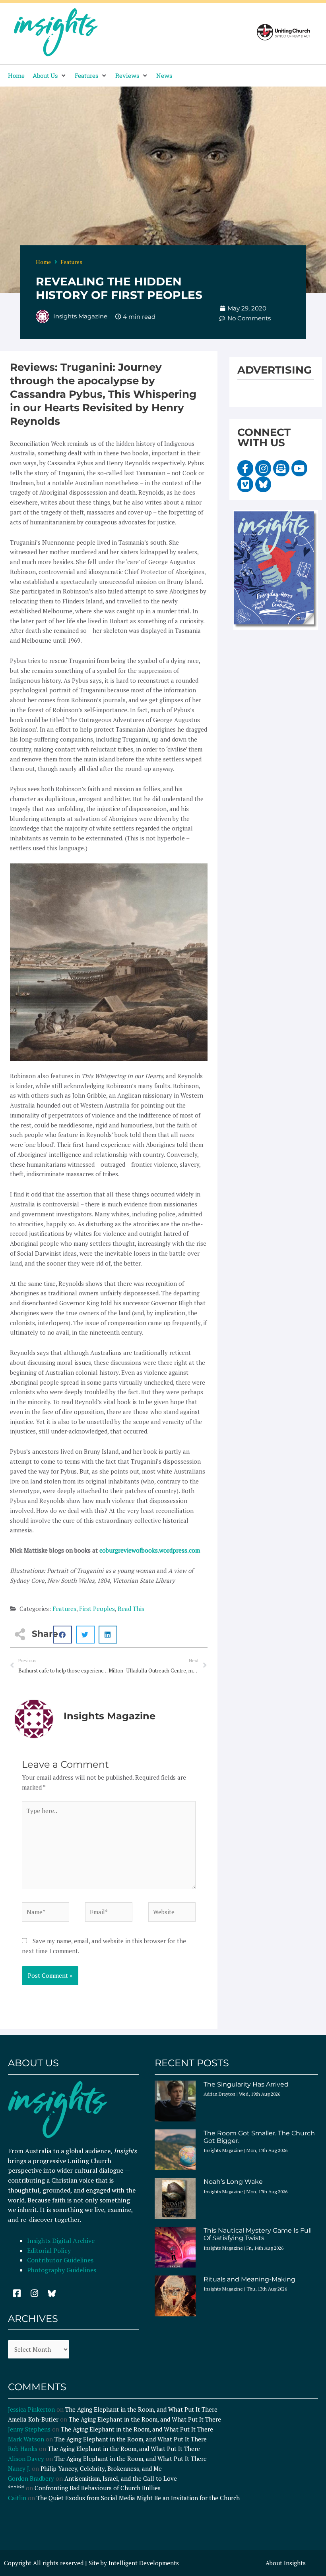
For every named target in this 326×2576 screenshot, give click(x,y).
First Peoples (97, 1609)
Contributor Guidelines (60, 2260)
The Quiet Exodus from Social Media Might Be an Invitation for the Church (138, 2498)
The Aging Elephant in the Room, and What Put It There (142, 2409)
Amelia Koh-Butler (33, 2419)
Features (71, 262)
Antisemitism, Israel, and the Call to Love (121, 2478)
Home (43, 262)
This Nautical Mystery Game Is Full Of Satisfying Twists (258, 2234)
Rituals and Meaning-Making (249, 2279)
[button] (50, 76)
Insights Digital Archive (61, 2241)
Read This (131, 1609)
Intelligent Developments (144, 2563)
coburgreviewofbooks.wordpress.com (150, 1550)
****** (16, 2488)
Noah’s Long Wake (233, 2182)
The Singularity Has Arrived (246, 2084)
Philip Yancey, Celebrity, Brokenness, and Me (101, 2468)
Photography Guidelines (62, 2270)
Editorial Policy (50, 2250)
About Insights (286, 2563)
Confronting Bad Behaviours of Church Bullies (98, 2488)
